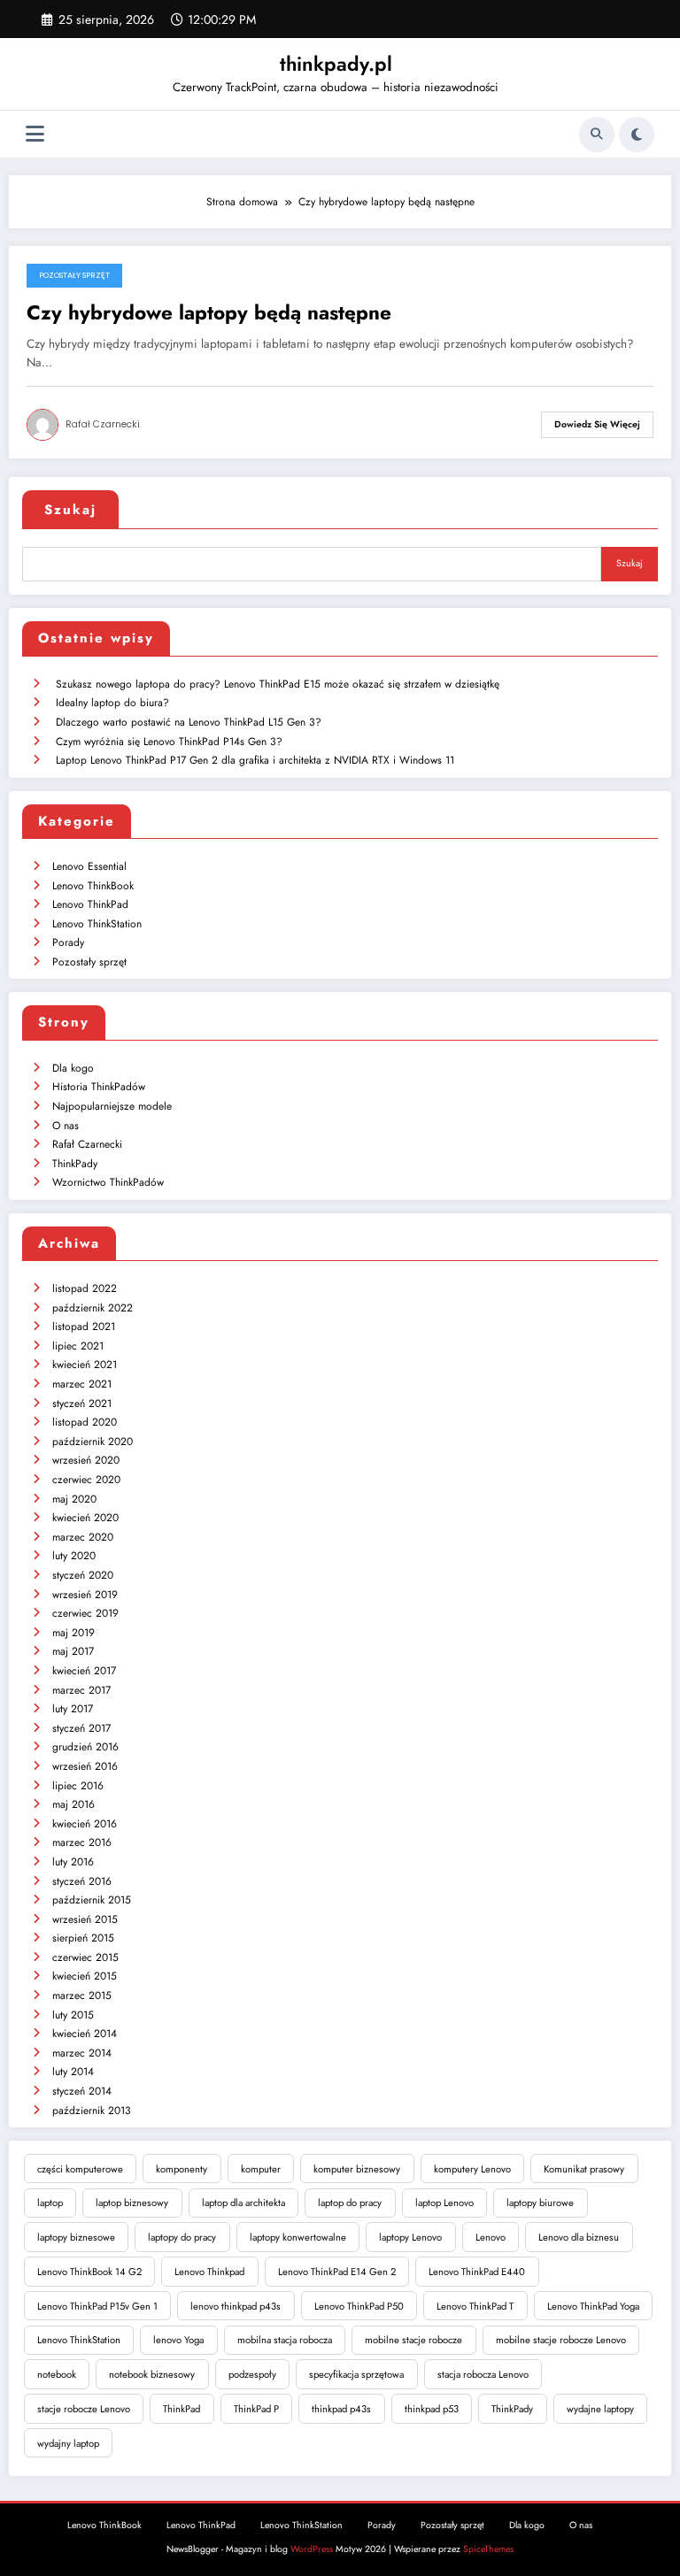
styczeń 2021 (82, 1403)
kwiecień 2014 (85, 2034)
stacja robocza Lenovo (483, 2374)
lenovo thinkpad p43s (236, 2306)
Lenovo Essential (89, 866)
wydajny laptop (68, 2443)
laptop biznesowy (132, 2203)
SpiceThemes (488, 2549)
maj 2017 (73, 1651)
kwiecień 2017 (84, 1671)
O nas (66, 1126)
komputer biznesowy (357, 2169)
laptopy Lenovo (410, 2237)
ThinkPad (182, 2409)
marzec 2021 (82, 1384)
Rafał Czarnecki (103, 424)
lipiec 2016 (78, 1786)
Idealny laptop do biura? (112, 703)
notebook (57, 2374)
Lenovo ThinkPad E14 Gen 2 (337, 2272)
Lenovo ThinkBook (93, 886)
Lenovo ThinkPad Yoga (593, 2306)
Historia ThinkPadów (99, 1087)
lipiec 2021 (78, 1346)
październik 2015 (92, 1900)
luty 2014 (73, 2072)
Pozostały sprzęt (74, 275)
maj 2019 (73, 1633)
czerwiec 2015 (85, 1957)
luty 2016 (73, 1862)
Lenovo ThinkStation (97, 924)
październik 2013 (92, 2111)
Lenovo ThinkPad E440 (477, 2272)
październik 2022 (93, 1308)
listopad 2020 (85, 1422)
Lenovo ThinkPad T (475, 2306)
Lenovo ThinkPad (90, 904)
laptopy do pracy (182, 2237)
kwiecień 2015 (85, 1976)
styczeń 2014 (82, 2091)
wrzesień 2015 (85, 1919)
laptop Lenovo (444, 2203)
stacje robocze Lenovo (84, 2409)
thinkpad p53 (432, 2409)
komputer (261, 2169)
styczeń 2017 (81, 1728)
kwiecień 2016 (85, 1824)
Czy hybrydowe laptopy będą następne (209, 313)
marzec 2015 (82, 1995)
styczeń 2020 (83, 1575)
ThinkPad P (256, 2409)
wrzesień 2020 (86, 1460)
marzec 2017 (81, 1690)
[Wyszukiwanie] (597, 135)
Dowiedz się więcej (597, 424)
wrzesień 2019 (85, 1595)
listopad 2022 (85, 1288)
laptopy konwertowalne (298, 2237)
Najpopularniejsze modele (112, 1106)
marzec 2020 (83, 1537)
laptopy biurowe (540, 2203)
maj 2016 (73, 1804)
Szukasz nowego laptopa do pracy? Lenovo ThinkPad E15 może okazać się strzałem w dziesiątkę (278, 684)
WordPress (312, 2549)
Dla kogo (73, 1068)
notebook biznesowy (152, 2374)
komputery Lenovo (472, 2169)
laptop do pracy (350, 2203)
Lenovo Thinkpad (209, 2272)
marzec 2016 (82, 1842)
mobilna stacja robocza (285, 2340)
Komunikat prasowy (584, 2169)
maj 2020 (74, 1499)
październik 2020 (93, 1442)
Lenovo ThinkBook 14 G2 (89, 2272)
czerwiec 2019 (85, 1613)
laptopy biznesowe (76, 2237)
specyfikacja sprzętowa (356, 2374)
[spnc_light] (637, 135)
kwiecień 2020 (85, 1518)
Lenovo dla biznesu (579, 2237)
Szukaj (70, 510)
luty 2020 (74, 1556)
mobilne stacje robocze (413, 2340)
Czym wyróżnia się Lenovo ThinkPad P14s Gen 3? (169, 742)
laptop (50, 2203)
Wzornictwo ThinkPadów (108, 1182)
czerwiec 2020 (86, 1480)
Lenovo (491, 2237)
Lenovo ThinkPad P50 (359, 2306)
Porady (68, 942)
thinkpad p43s (341, 2409)
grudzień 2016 (85, 1747)
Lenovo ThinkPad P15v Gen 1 (97, 2306)
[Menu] (35, 134)
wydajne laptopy (600, 2409)
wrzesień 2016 (85, 1766)
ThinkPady (75, 1164)
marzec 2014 (82, 2053)
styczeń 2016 (82, 1881)
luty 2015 (73, 2015)
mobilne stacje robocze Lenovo (561, 2340)
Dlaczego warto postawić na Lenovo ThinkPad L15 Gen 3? (189, 722)
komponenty (182, 2169)
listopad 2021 (84, 1326)
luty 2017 (73, 1709)
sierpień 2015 (83, 1938)
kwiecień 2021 (85, 1365)
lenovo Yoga (178, 2340)
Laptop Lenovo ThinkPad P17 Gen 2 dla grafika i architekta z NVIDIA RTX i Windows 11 (255, 760)
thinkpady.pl (336, 64)
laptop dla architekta (243, 2203)
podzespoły (252, 2374)
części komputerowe (80, 2169)
